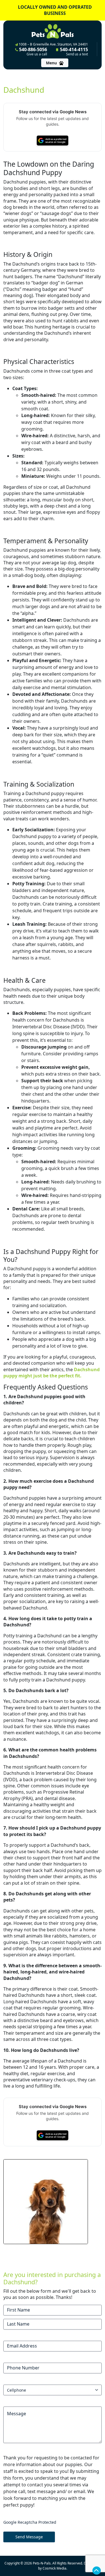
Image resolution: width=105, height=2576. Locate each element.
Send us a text (77, 54)
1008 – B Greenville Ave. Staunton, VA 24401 (53, 44)
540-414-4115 (73, 51)
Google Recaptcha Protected (30, 2522)
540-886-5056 (32, 51)
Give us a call (37, 54)
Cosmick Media (54, 2568)
